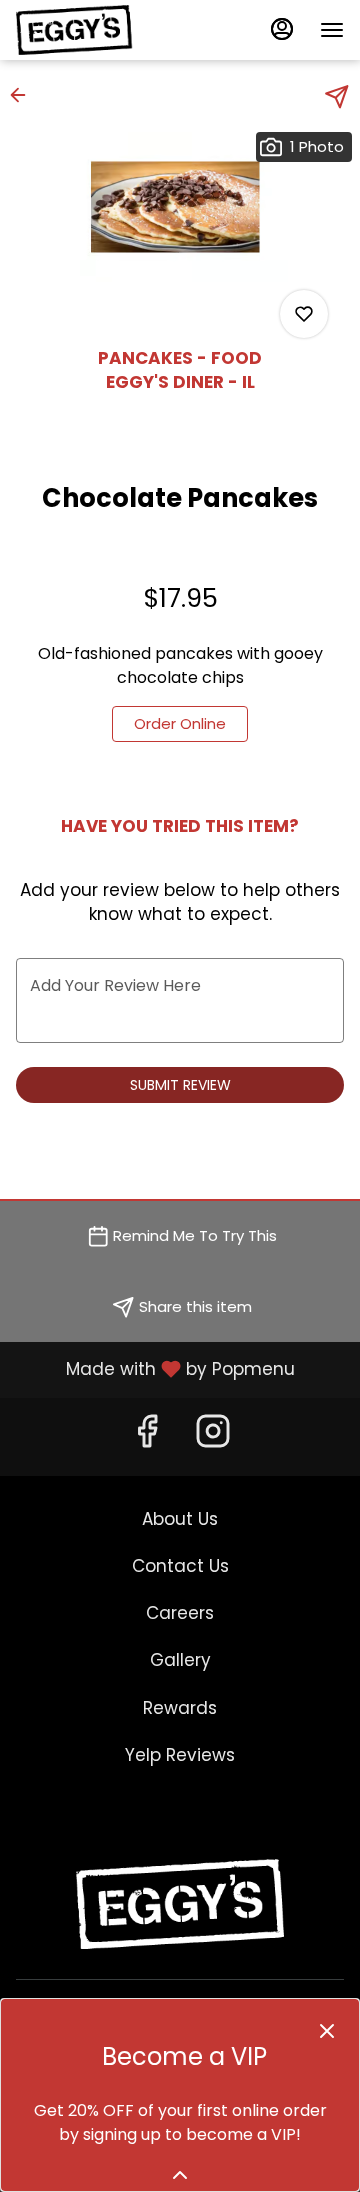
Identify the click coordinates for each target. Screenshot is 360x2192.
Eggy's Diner (180, 1904)
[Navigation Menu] (332, 30)
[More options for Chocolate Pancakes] (304, 314)
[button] (24, 95)
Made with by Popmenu (155, 1369)
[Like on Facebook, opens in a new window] (147, 1437)
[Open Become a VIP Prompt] (180, 2175)
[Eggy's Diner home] (106, 30)
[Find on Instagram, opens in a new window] (213, 1437)
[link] (180, 724)
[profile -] (282, 29)
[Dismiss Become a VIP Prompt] (327, 2031)
